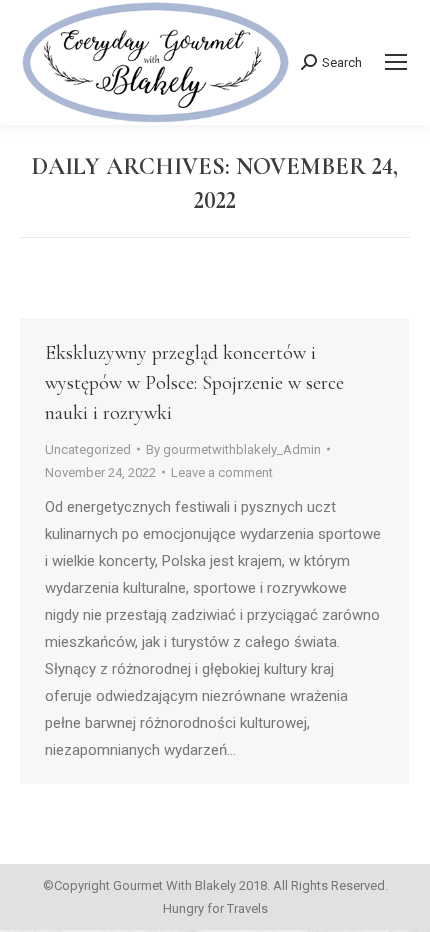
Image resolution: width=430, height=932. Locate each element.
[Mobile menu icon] (396, 62)
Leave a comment (222, 472)
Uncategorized (88, 449)
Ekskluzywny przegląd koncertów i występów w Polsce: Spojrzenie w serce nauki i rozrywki (194, 383)
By (233, 449)
